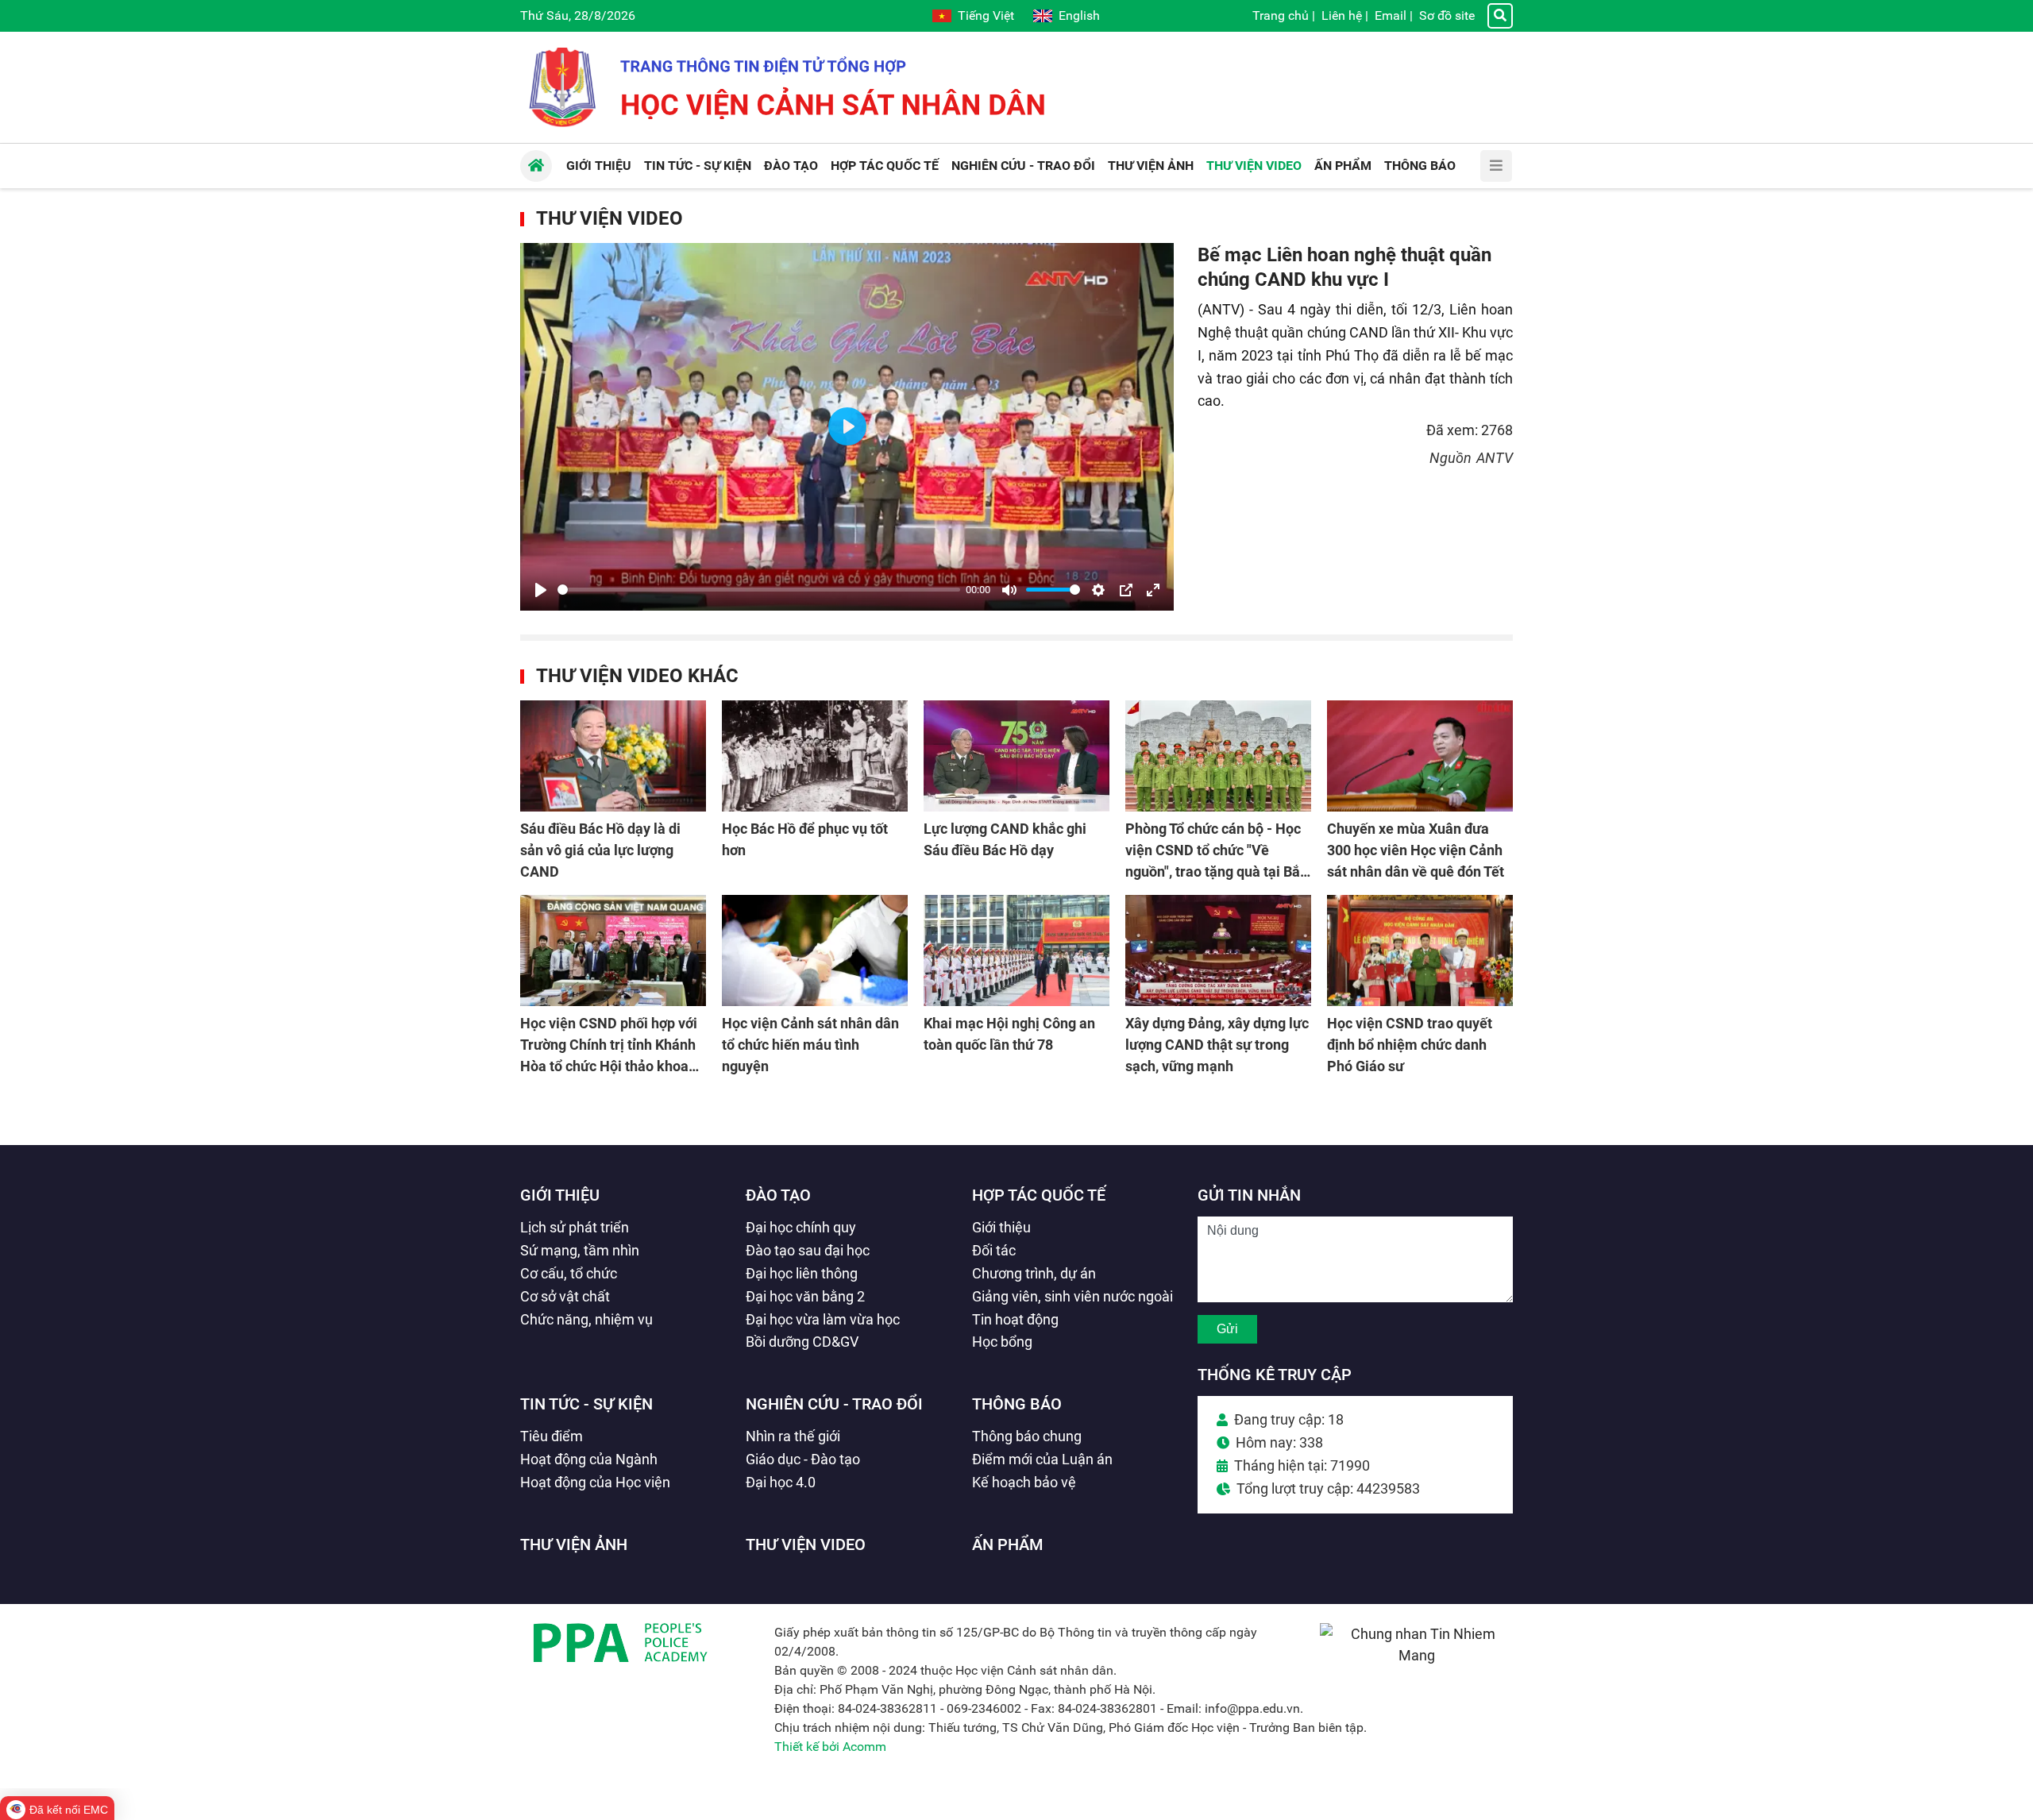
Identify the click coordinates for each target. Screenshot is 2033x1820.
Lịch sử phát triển (575, 1227)
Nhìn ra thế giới (793, 1436)
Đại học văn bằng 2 (805, 1296)
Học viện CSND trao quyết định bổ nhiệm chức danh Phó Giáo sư (1410, 1045)
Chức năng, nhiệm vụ (586, 1319)
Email (1391, 15)
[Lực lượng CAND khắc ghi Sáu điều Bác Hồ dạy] (1016, 756)
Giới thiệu (560, 1195)
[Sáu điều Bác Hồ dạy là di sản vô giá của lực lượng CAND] (613, 756)
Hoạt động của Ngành (589, 1459)
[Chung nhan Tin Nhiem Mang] (1416, 1655)
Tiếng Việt (986, 15)
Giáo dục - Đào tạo (803, 1459)
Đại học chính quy (801, 1227)
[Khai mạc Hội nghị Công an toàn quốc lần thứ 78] (1016, 950)
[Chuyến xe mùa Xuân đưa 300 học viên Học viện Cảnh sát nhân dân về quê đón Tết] (1420, 756)
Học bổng (1002, 1342)
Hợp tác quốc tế (1039, 1195)
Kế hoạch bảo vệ (1024, 1482)
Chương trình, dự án (1034, 1273)
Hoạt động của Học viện (595, 1482)
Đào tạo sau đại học (808, 1250)
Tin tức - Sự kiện (586, 1404)
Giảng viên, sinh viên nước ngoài (1072, 1296)
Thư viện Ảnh (574, 1544)
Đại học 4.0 (781, 1482)
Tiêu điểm (552, 1436)
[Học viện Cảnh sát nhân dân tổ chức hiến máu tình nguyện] (815, 950)
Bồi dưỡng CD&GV (802, 1342)
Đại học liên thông (802, 1273)
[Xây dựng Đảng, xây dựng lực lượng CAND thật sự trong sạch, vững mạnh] (1218, 950)
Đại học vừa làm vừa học (823, 1319)
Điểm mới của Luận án (1042, 1459)
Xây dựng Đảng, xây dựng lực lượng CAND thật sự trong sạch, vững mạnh (1217, 1045)
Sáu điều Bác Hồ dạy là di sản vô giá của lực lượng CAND (600, 850)
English (1079, 15)
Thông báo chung (1027, 1436)
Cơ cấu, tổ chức (569, 1273)
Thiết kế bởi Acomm (830, 1747)
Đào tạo (778, 1195)
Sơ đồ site (1447, 15)
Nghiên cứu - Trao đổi (834, 1404)
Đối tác (994, 1250)
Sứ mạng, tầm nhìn (580, 1250)
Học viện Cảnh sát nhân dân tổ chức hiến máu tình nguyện (810, 1045)
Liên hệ (1342, 15)
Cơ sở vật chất (565, 1296)
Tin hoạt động (1015, 1319)
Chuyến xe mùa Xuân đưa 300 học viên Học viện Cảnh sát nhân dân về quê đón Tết (1416, 850)
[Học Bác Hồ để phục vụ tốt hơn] (815, 756)
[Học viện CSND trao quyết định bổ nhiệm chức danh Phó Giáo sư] (1420, 950)
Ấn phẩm (1008, 1544)
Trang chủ (1281, 15)
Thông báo (1017, 1404)
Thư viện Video (610, 218)
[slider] (759, 590)
